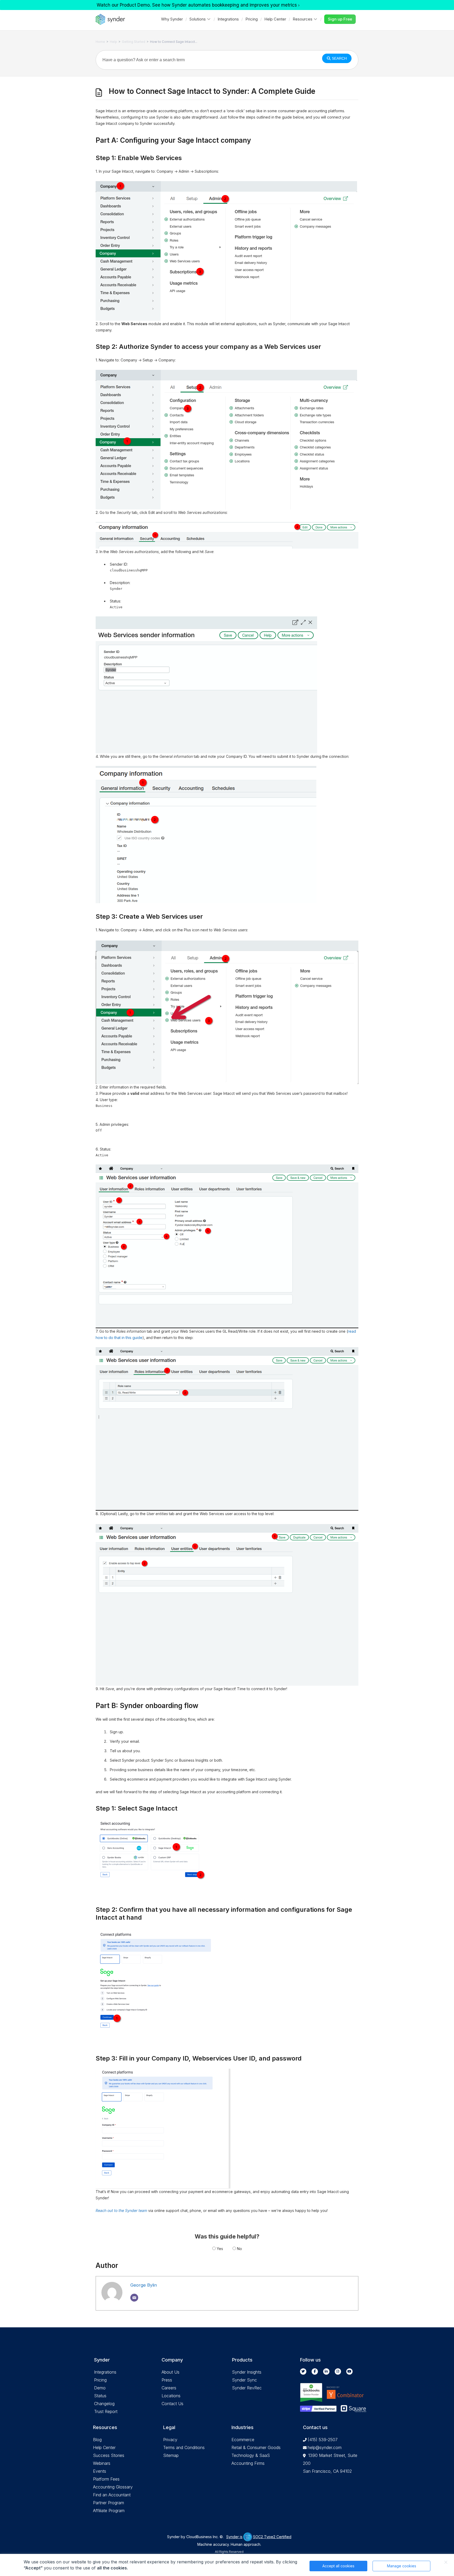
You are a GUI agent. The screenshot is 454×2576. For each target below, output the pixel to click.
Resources (303, 19)
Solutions (198, 19)
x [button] (446, 2562)
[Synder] (110, 19)
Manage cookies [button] (402, 2566)
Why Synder (172, 19)
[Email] (134, 2298)
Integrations (228, 19)
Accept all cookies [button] (338, 2566)
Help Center (275, 19)
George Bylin (144, 2285)
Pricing (252, 19)
